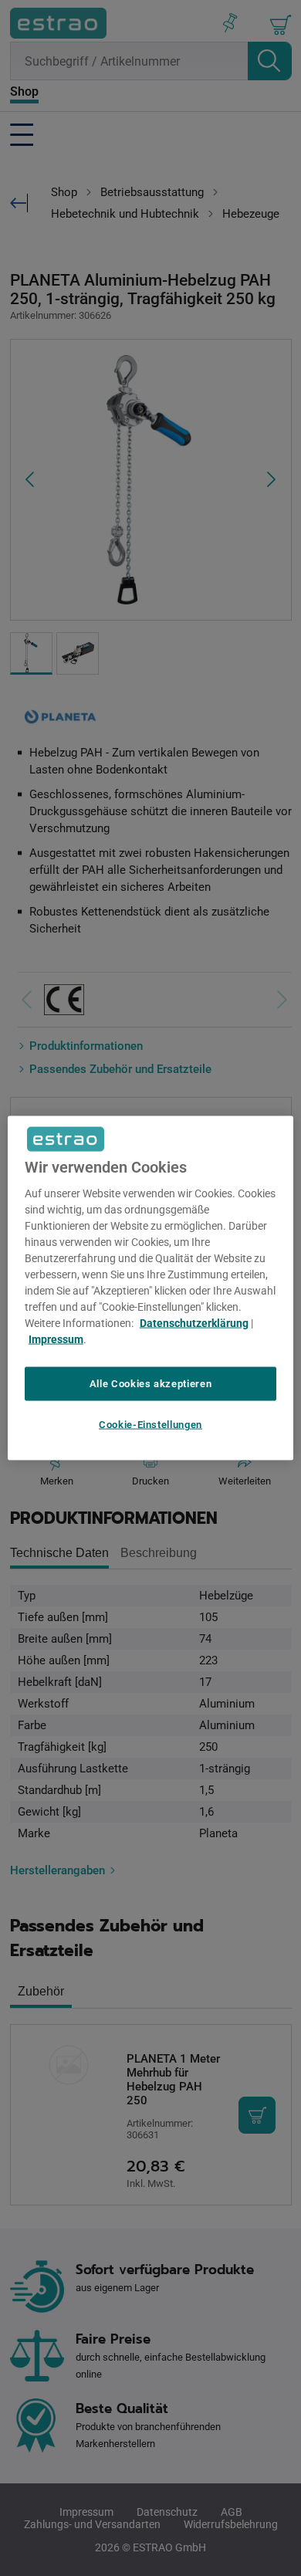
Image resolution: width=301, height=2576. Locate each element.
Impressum (56, 1339)
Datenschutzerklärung (194, 1322)
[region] (151, 1288)
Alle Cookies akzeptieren (151, 1383)
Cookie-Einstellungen (150, 1425)
